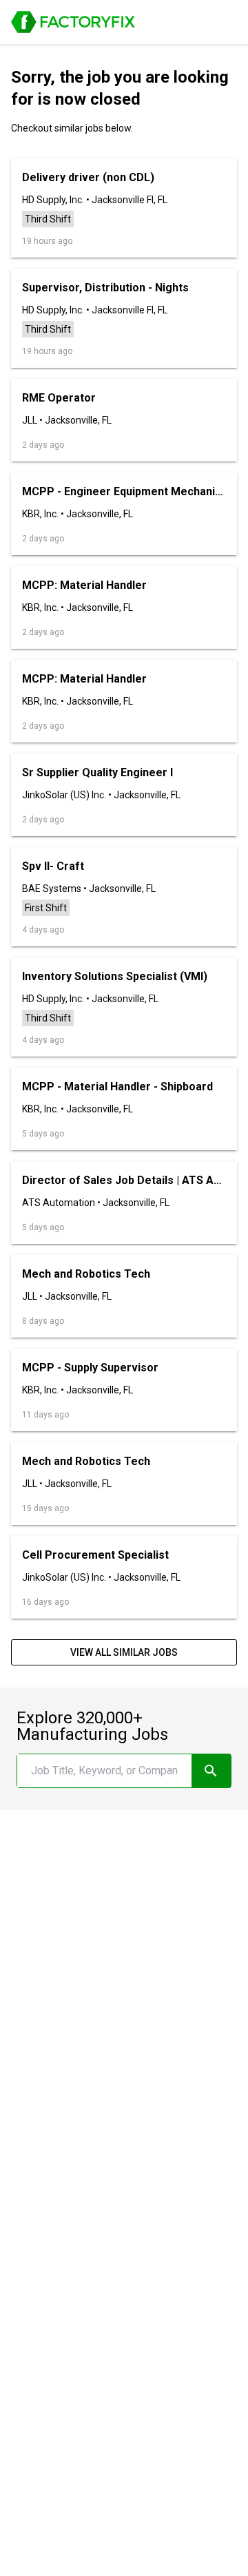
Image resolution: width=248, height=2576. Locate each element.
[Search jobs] (211, 1771)
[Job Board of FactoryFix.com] (73, 22)
